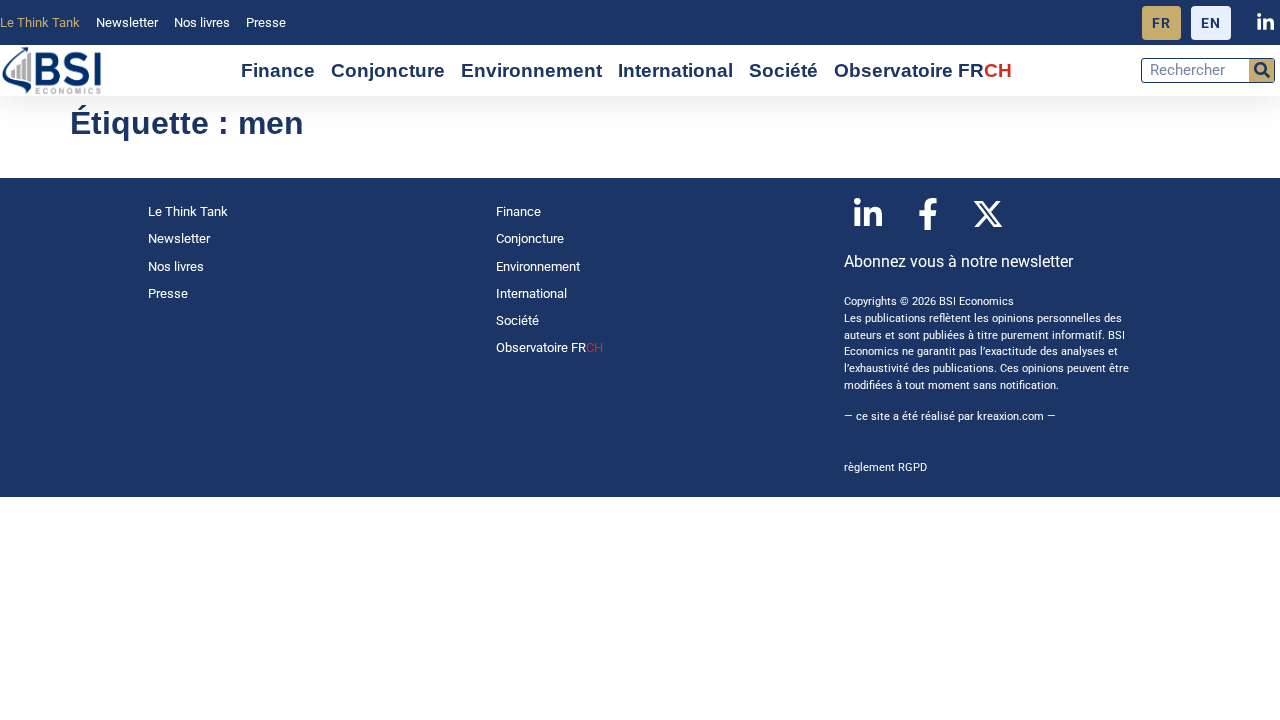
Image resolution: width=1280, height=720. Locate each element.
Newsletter (127, 22)
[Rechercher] (1261, 70)
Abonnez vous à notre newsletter (958, 261)
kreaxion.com (1010, 416)
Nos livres (202, 22)
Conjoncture (388, 70)
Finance (278, 70)
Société (783, 70)
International (675, 70)
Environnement (531, 70)
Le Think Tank (40, 22)
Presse (266, 22)
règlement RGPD (885, 467)
